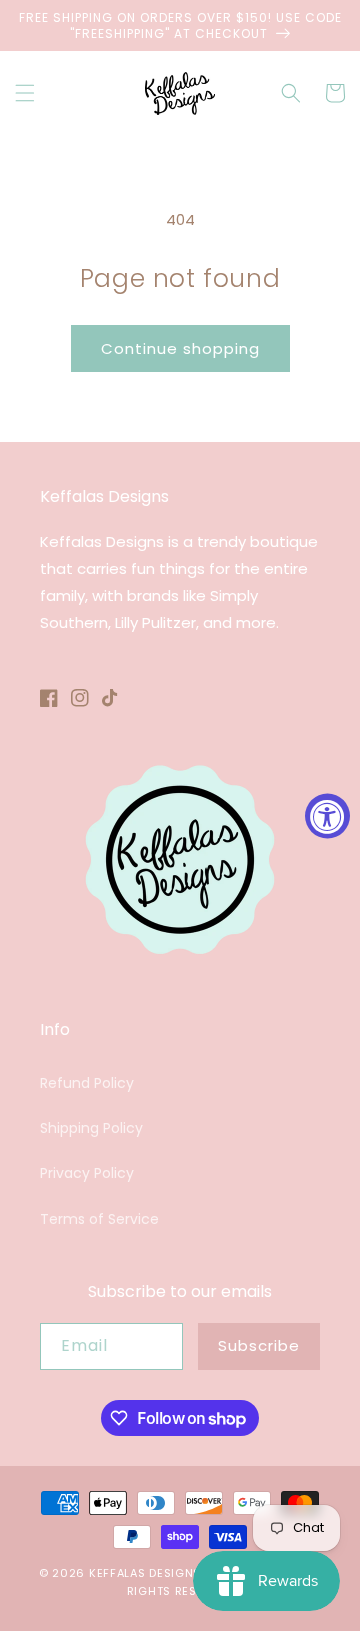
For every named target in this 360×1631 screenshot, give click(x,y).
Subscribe (259, 1345)
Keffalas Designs (145, 1573)
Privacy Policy (87, 1173)
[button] (25, 93)
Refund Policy (87, 1083)
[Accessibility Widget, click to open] (327, 815)
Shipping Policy (91, 1128)
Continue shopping (180, 348)
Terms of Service (99, 1219)
